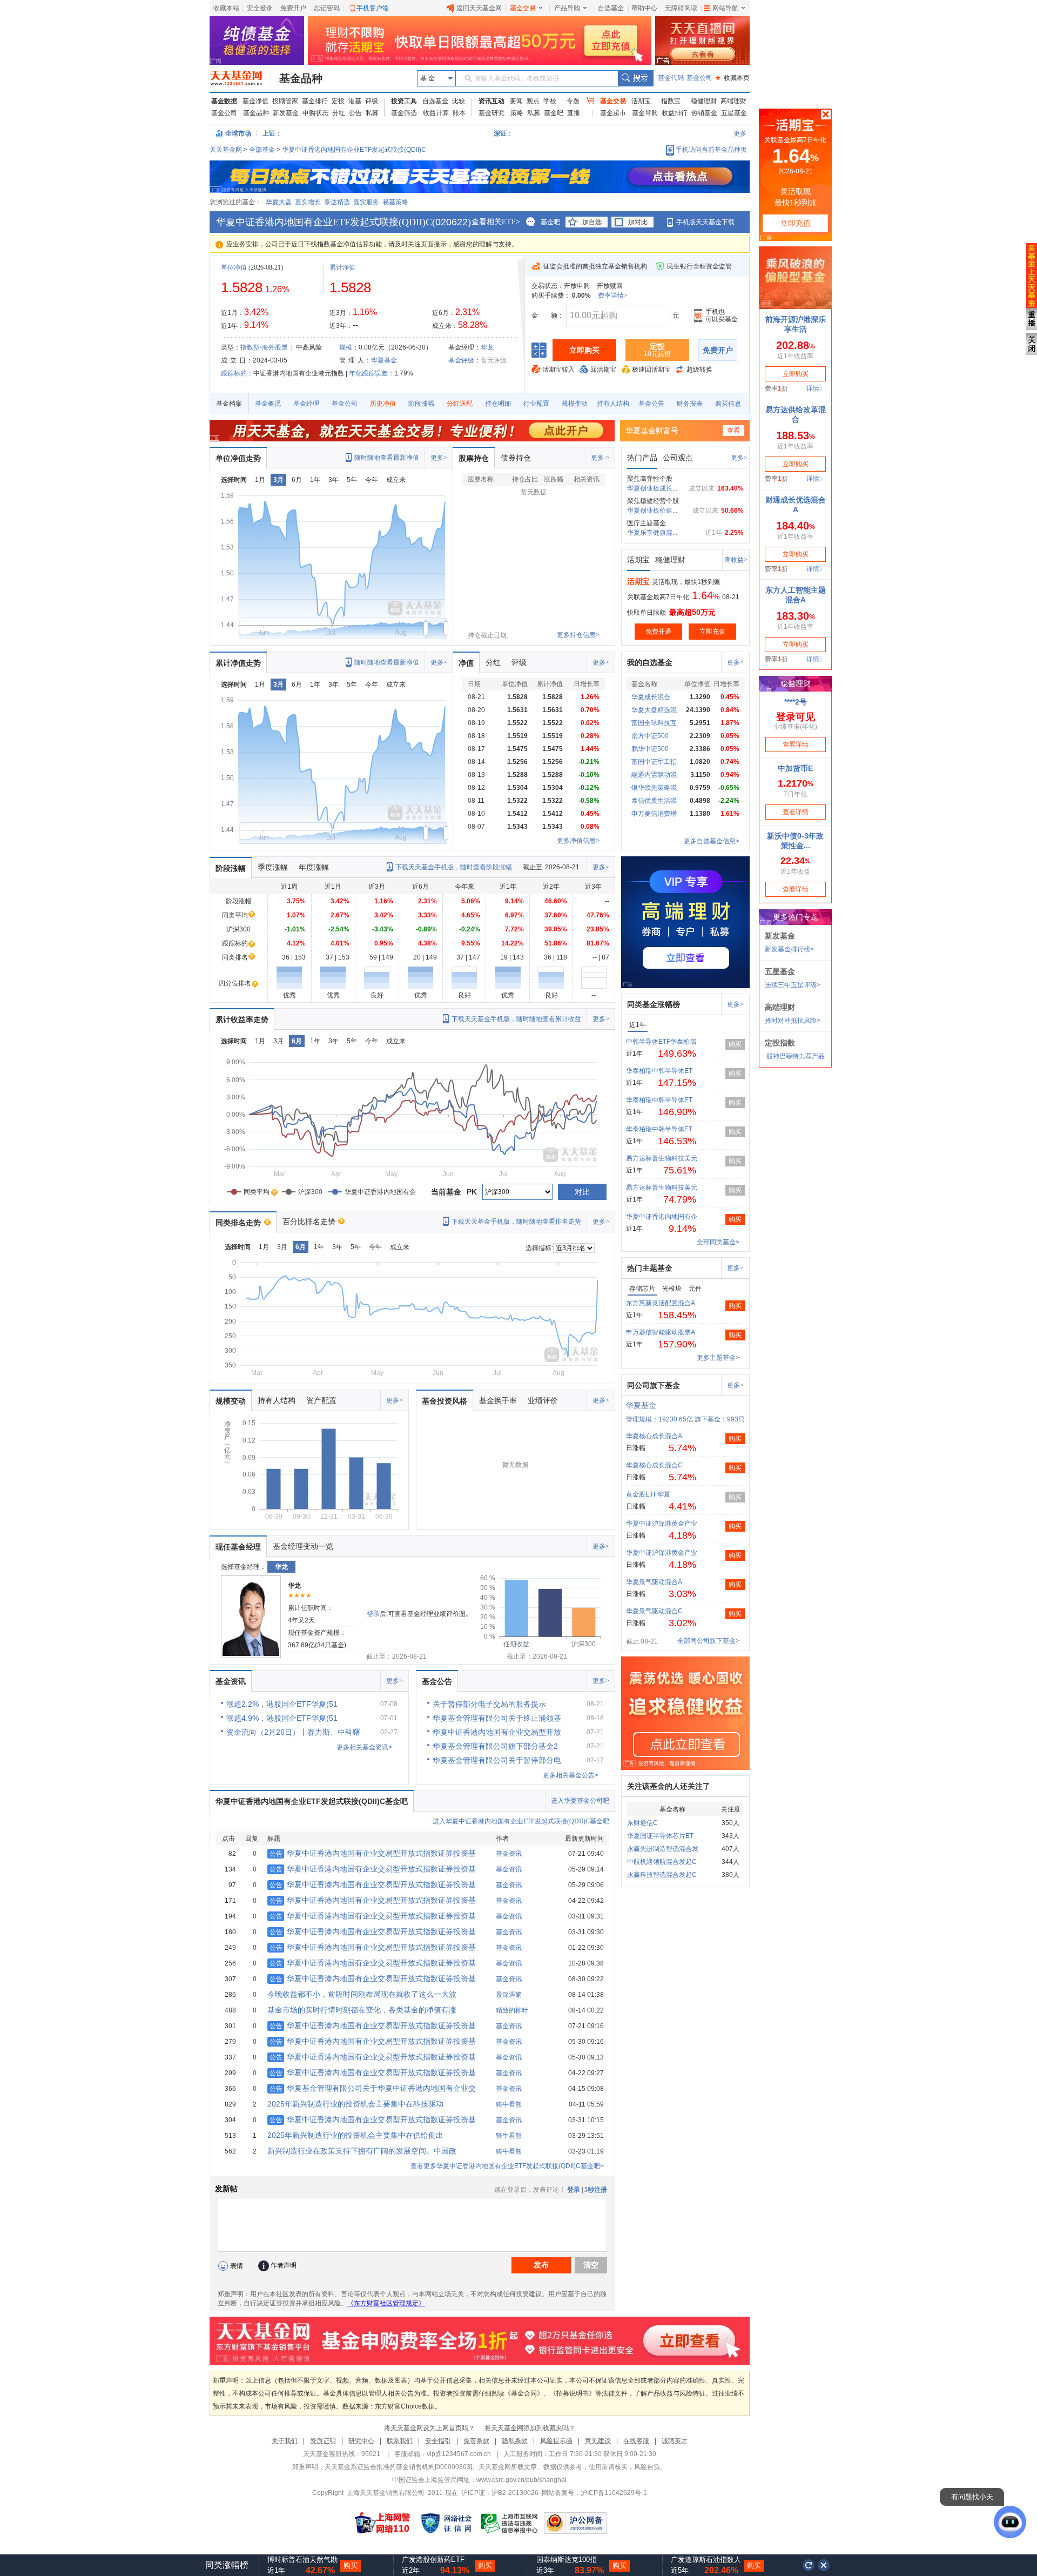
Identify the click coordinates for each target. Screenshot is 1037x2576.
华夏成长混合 (651, 697)
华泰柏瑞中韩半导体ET (659, 1071)
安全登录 (260, 8)
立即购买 (584, 350)
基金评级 (461, 360)
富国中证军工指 (654, 762)
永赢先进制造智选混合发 (663, 1849)
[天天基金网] (241, 78)
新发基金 (286, 113)
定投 (338, 101)
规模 (346, 347)
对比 (582, 1192)
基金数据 (224, 101)
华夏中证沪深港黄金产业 (662, 1524)
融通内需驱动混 (654, 775)
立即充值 (712, 632)
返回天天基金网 (479, 8)
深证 (503, 133)
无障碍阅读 (681, 8)
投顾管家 (285, 101)
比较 (459, 101)
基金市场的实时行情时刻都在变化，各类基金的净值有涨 (362, 2010)
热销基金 (704, 113)
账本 (459, 113)
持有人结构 (613, 404)
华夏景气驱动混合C (654, 1611)
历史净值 (383, 404)
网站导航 (725, 8)
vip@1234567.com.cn (459, 2454)
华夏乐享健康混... (652, 533)
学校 (550, 101)
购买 (735, 1044)
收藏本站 (226, 8)
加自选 (592, 222)
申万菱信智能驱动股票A (661, 1332)
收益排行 (675, 113)
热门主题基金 (650, 1268)
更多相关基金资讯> (364, 1747)
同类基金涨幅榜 (654, 1004)
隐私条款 (515, 2441)
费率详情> (613, 296)
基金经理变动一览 (303, 1546)
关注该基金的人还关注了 (669, 1786)
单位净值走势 (238, 458)
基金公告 (651, 404)
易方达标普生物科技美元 (662, 1158)
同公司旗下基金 (654, 1385)
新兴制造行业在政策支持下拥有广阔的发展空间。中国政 (362, 2151)
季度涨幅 (273, 867)
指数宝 (671, 101)
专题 (573, 101)
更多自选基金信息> (712, 841)
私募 (372, 113)
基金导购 (645, 113)
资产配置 (321, 1400)
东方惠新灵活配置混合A (661, 1303)
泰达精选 (337, 202)
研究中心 (361, 2441)
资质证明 (323, 2441)
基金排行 (315, 101)
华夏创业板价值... (652, 511)
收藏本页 (732, 78)
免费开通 (658, 632)
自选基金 (611, 8)
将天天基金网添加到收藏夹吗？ (530, 2428)
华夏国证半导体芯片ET (660, 1836)
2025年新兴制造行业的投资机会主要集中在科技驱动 (355, 2104)
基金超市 (613, 113)
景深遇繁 (509, 1995)
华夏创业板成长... (652, 488)
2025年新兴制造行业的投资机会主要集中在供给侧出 (355, 2135)
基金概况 (268, 404)
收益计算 (436, 113)
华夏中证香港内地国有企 (662, 1217)
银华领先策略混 (654, 788)
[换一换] (809, 2565)
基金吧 (554, 113)
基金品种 (301, 78)
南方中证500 (650, 736)
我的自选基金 (650, 662)
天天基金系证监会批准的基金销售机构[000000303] (398, 2467)
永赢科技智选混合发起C (662, 1875)
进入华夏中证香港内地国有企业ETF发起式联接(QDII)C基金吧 (521, 1821)
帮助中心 (644, 8)
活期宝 (641, 101)
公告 (355, 113)
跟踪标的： (237, 373)
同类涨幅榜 (227, 2565)
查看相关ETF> (496, 222)
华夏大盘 (279, 202)
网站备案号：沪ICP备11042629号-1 (594, 2493)
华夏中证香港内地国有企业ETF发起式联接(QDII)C (354, 150)
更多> (439, 458)
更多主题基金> (718, 1358)
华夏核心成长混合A (654, 1436)
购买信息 (728, 404)
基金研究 (491, 113)
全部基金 (262, 150)
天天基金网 (226, 150)
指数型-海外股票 (264, 347)
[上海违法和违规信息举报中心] (510, 2523)
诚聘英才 (675, 2441)
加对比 (638, 222)
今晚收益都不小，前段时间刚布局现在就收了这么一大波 (362, 1994)
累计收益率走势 (242, 1019)
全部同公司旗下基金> (708, 1641)
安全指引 (438, 2441)
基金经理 (306, 404)
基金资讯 (231, 1681)
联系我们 (400, 2441)
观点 (533, 101)
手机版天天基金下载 (705, 222)
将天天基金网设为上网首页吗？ (429, 2428)
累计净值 (342, 267)
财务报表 (690, 404)
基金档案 (229, 404)
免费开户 (293, 8)
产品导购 (567, 8)
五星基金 (734, 113)
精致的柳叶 (512, 2010)
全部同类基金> (718, 1242)
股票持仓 (474, 458)
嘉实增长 (308, 202)
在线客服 (636, 2441)
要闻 (516, 101)
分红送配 (460, 404)
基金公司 (699, 78)
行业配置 (536, 404)
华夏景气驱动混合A (654, 1582)
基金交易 (523, 8)
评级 (372, 101)
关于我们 (285, 2441)
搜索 (635, 78)
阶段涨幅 (421, 404)
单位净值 (234, 267)
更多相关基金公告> (571, 1775)
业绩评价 (543, 1400)
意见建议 (598, 2441)
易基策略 (395, 202)
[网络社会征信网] (446, 2523)
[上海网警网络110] (382, 2523)
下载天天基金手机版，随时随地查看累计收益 (516, 1019)
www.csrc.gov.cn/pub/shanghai (521, 2480)
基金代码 (671, 78)
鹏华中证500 (650, 749)
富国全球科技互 (654, 723)
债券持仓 (516, 458)
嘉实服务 (366, 202)
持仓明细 (498, 404)
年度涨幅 (314, 867)
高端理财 (733, 101)
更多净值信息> (578, 841)
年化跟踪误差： (372, 373)
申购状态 (315, 113)
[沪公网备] (575, 2523)
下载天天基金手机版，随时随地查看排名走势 (516, 1222)
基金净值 (255, 101)
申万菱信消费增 (654, 814)
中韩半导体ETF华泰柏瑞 (661, 1042)
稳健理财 (704, 101)
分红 (339, 113)
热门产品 (642, 458)
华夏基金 (384, 360)
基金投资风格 (445, 1401)
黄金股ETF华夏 (648, 1494)
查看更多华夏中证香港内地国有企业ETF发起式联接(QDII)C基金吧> (507, 2166)
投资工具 (404, 101)
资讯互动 (491, 101)
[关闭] (824, 2565)
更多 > (600, 458)
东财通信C (642, 1823)
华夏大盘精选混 (654, 710)
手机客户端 (373, 8)
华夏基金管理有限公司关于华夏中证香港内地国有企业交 (373, 2088)
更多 (740, 133)
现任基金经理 (238, 1547)
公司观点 (678, 458)
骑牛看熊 (509, 2104)
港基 (355, 101)
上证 (269, 133)
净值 (466, 663)
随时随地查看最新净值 (387, 458)
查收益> (736, 560)
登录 (373, 1614)
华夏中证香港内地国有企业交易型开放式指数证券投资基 (373, 1853)
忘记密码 (327, 8)
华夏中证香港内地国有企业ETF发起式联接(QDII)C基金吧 (312, 1801)
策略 (517, 113)
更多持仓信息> (578, 635)
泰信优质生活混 (654, 801)
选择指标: (539, 1248)
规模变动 (575, 404)
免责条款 (476, 2441)
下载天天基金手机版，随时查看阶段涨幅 (454, 867)
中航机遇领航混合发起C (662, 1862)
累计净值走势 (238, 663)
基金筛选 (404, 113)
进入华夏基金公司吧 (580, 1801)
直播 (574, 113)
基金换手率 (498, 1400)
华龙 (487, 347)
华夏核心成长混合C (654, 1465)
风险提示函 (556, 2441)
